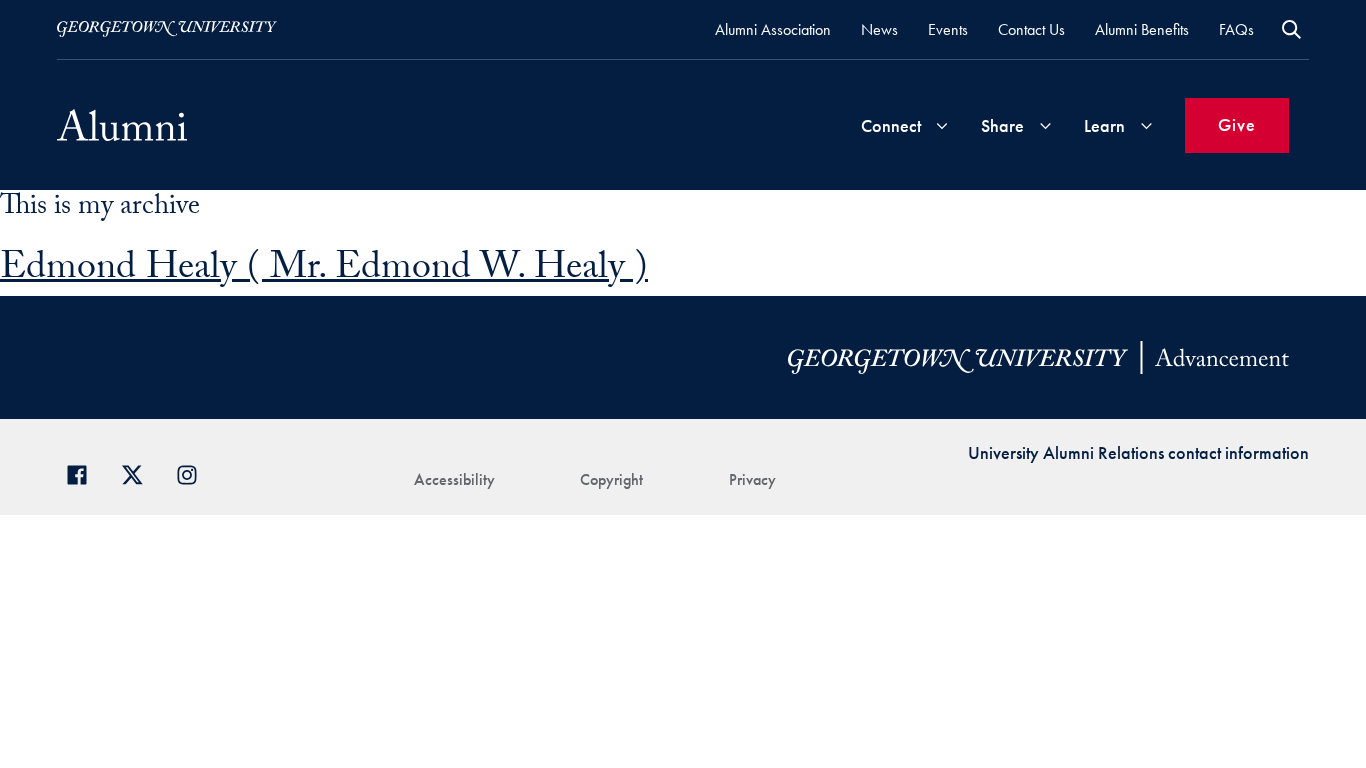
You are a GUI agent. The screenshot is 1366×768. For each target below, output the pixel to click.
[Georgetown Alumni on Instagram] (194, 472)
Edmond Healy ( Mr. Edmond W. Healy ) (324, 271)
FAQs (1236, 29)
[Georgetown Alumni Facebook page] (84, 472)
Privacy (752, 479)
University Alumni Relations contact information (1138, 452)
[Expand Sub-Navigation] (942, 125)
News (879, 29)
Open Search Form (1291, 29)
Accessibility (454, 479)
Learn (1104, 125)
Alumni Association (773, 29)
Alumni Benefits (1142, 29)
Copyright (611, 479)
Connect (891, 125)
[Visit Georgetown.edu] (167, 29)
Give (1237, 124)
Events (948, 29)
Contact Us (1031, 29)
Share (1002, 125)
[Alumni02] (122, 125)
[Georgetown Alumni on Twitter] (139, 472)
